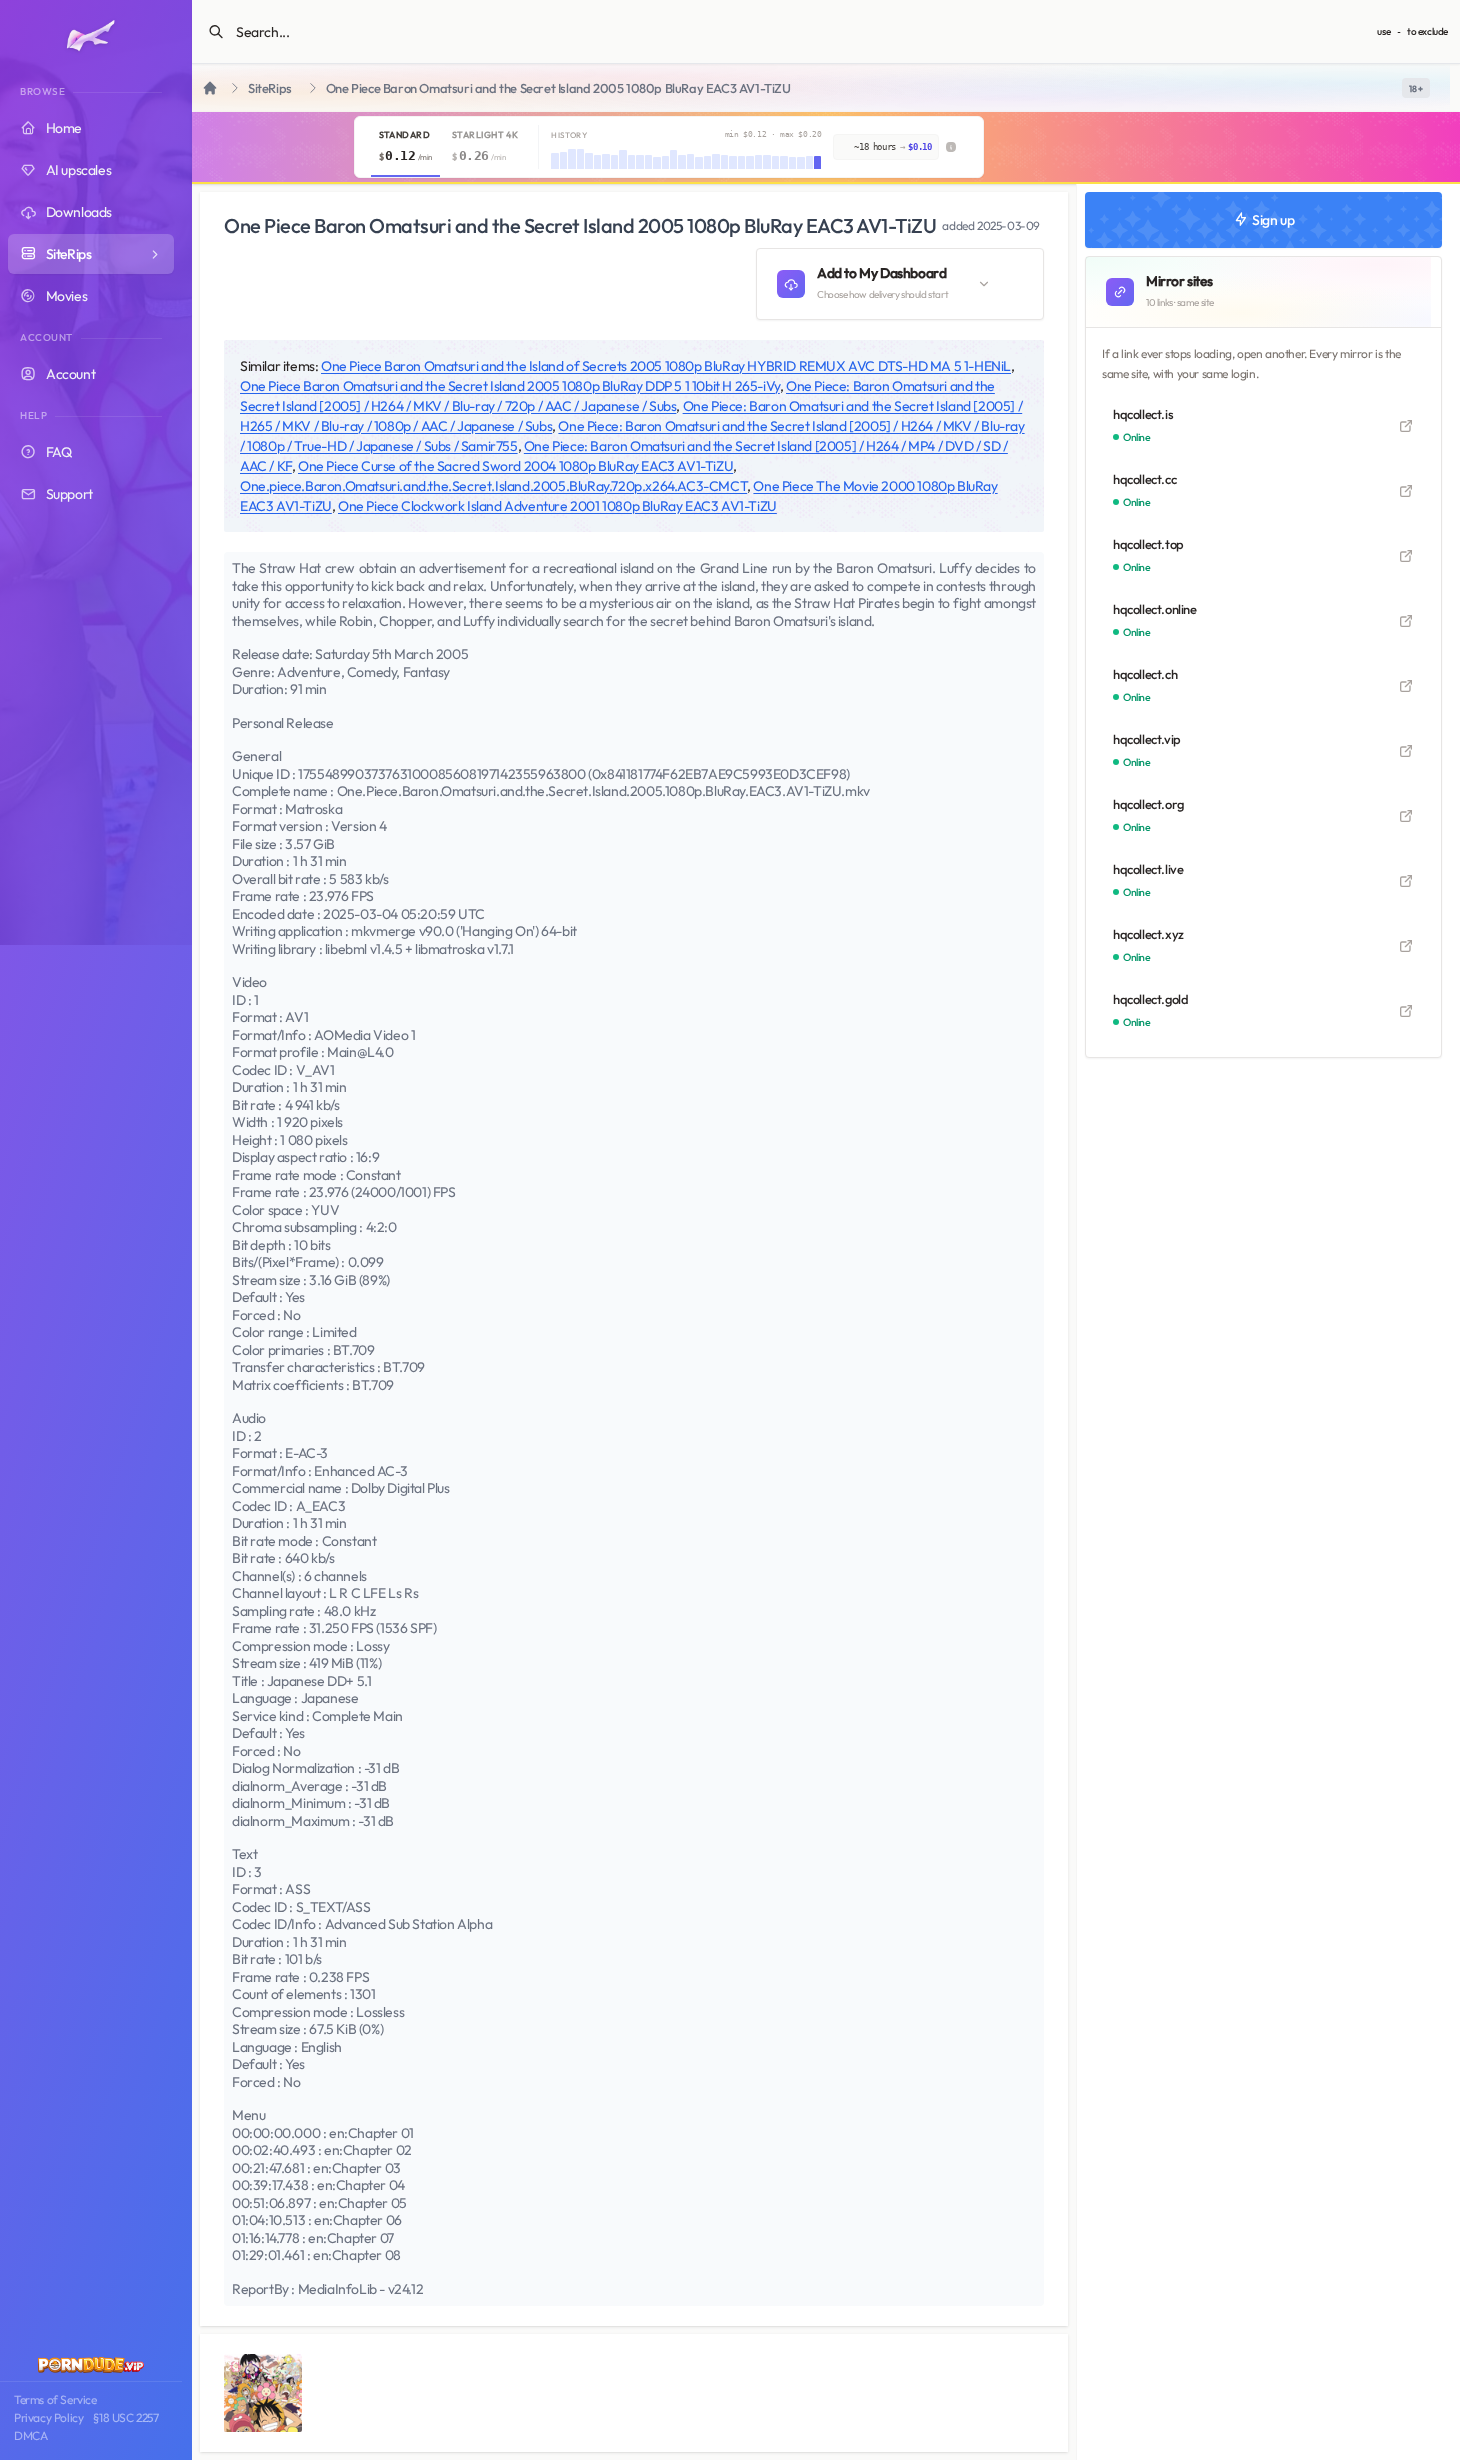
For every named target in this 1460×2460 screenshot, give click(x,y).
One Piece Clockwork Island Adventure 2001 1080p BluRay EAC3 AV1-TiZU (557, 506)
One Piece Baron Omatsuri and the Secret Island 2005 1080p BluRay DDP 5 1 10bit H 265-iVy (510, 386)
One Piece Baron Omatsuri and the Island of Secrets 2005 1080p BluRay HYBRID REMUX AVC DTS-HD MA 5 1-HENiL (666, 366)
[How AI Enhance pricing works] (951, 147)
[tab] (405, 147)
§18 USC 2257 (125, 2417)
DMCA (30, 2435)
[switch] (1416, 88)
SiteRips (270, 88)
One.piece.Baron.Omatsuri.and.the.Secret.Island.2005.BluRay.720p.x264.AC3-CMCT (493, 486)
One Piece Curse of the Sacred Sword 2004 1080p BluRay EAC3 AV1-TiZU (515, 466)
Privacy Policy (48, 2417)
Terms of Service (55, 2399)
